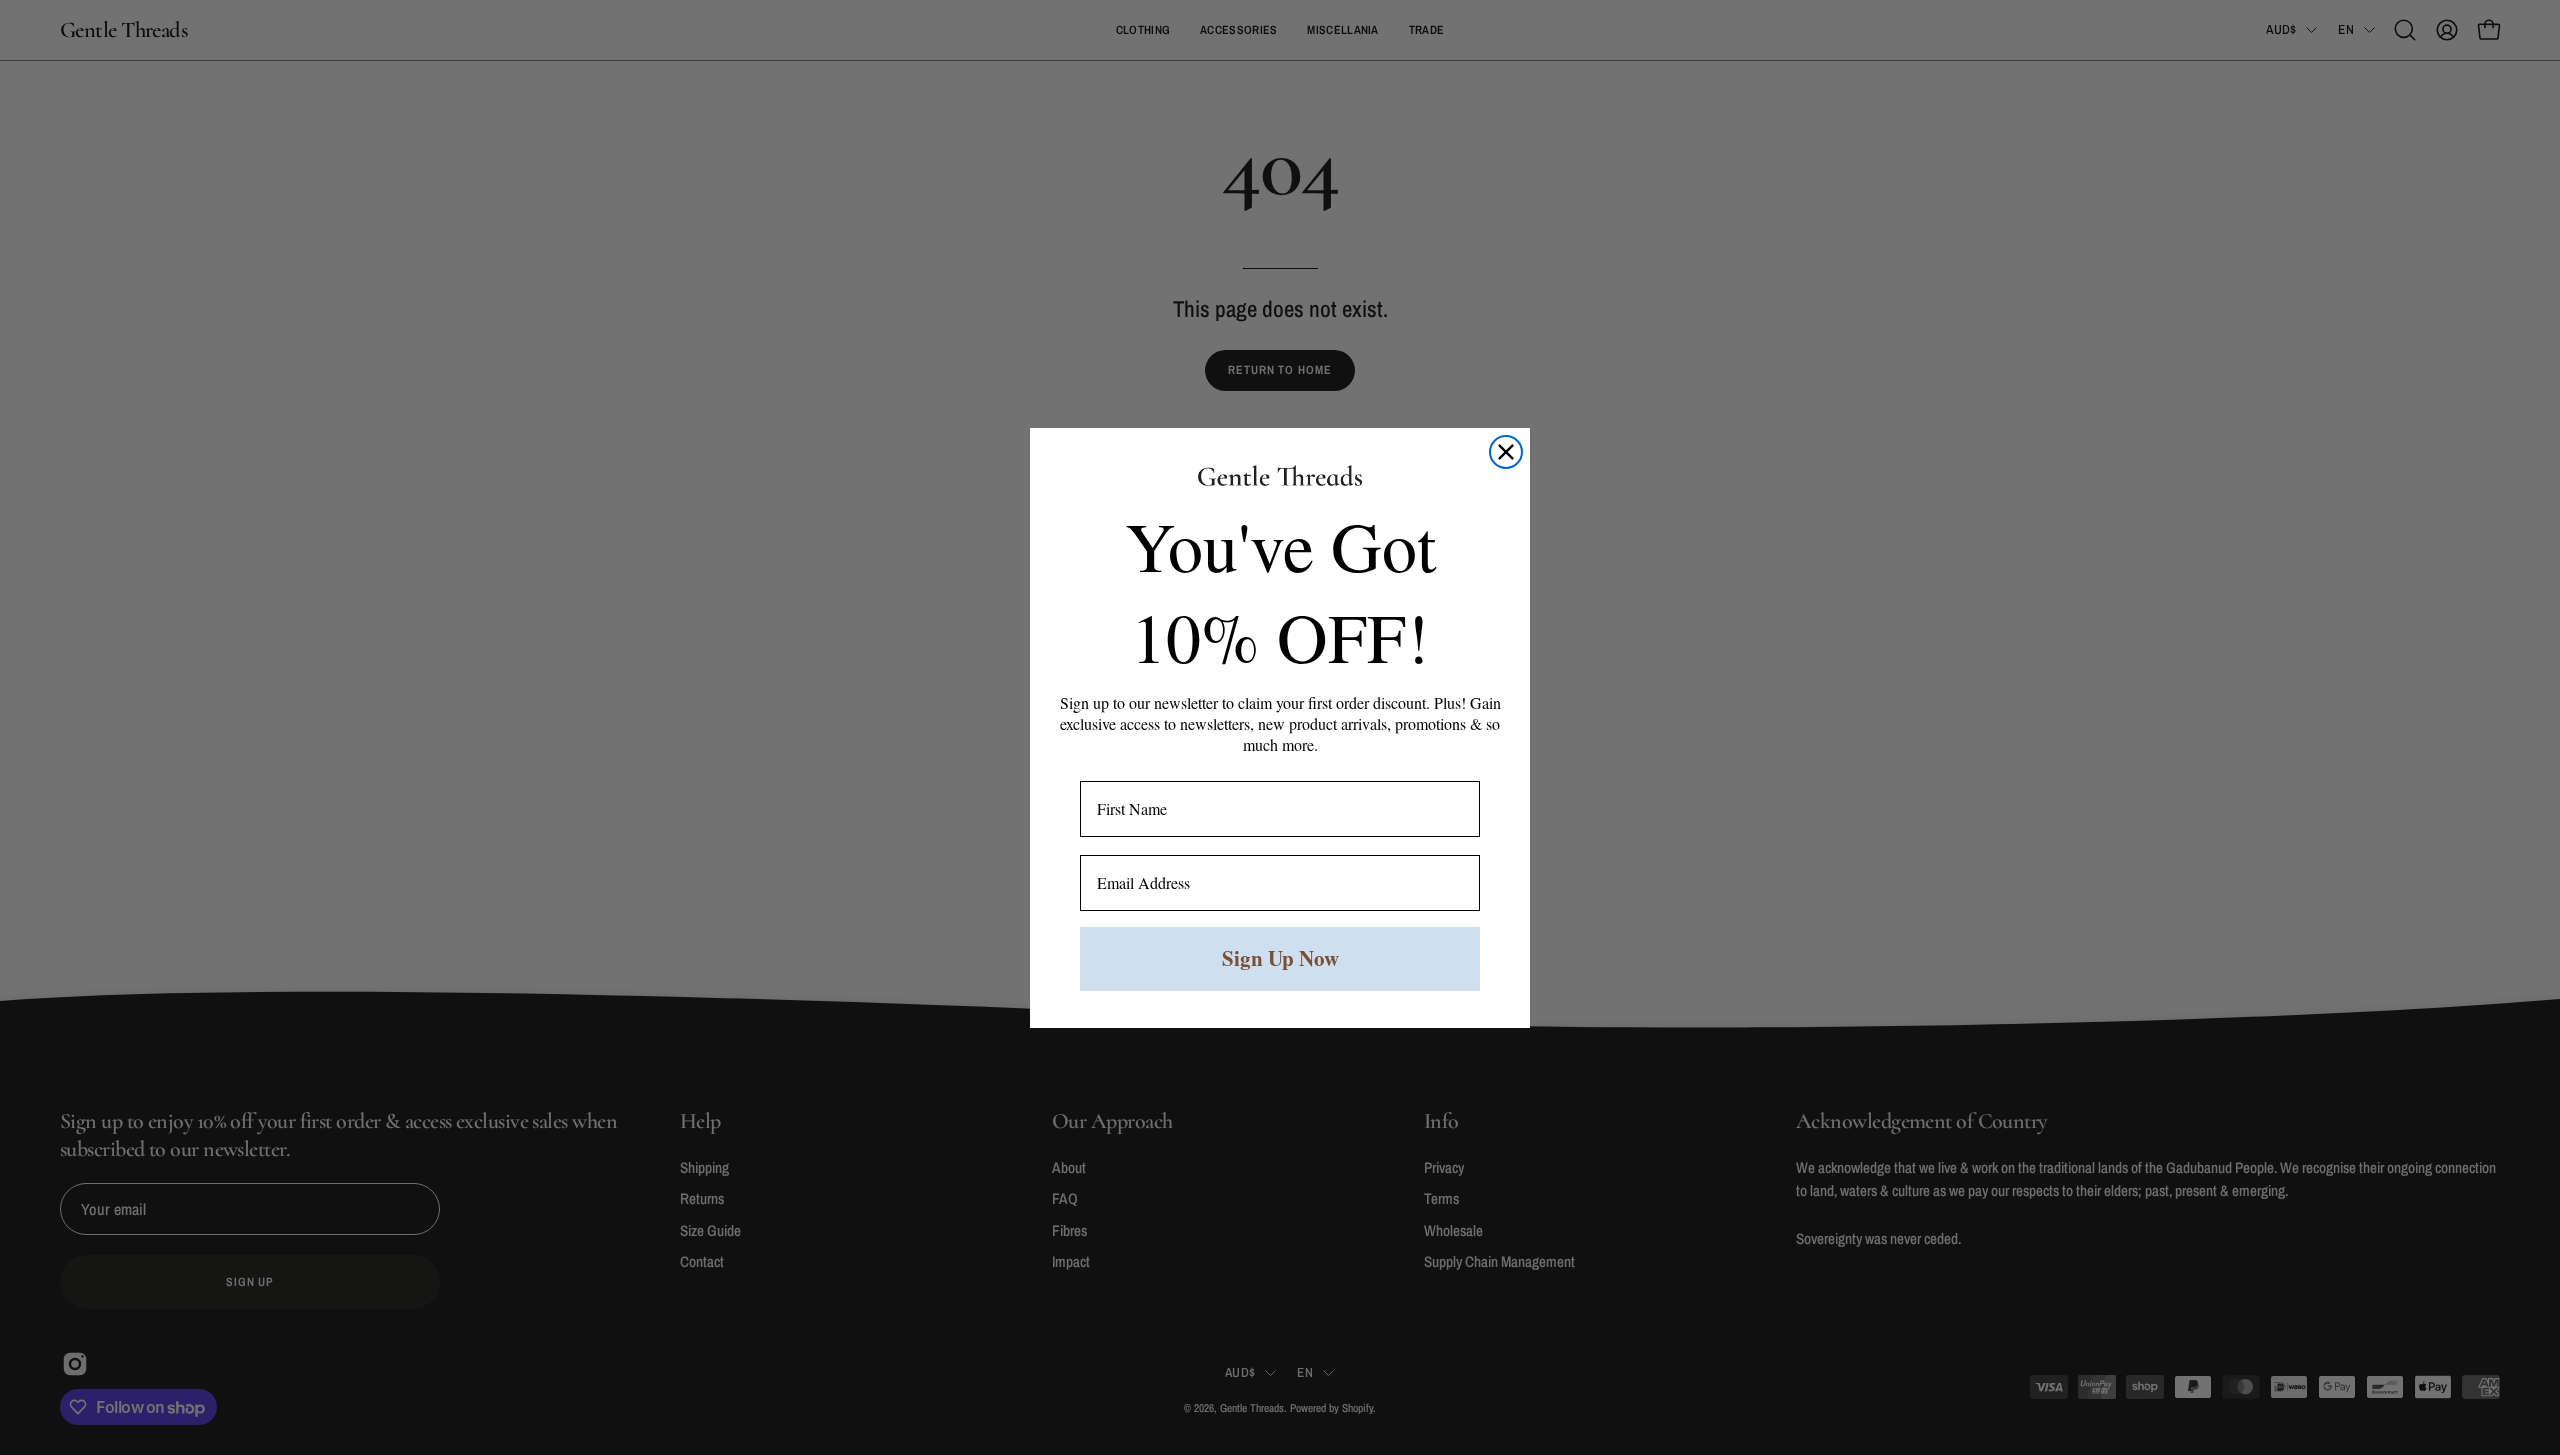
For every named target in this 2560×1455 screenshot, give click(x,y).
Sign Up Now (1280, 958)
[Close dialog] (1506, 452)
